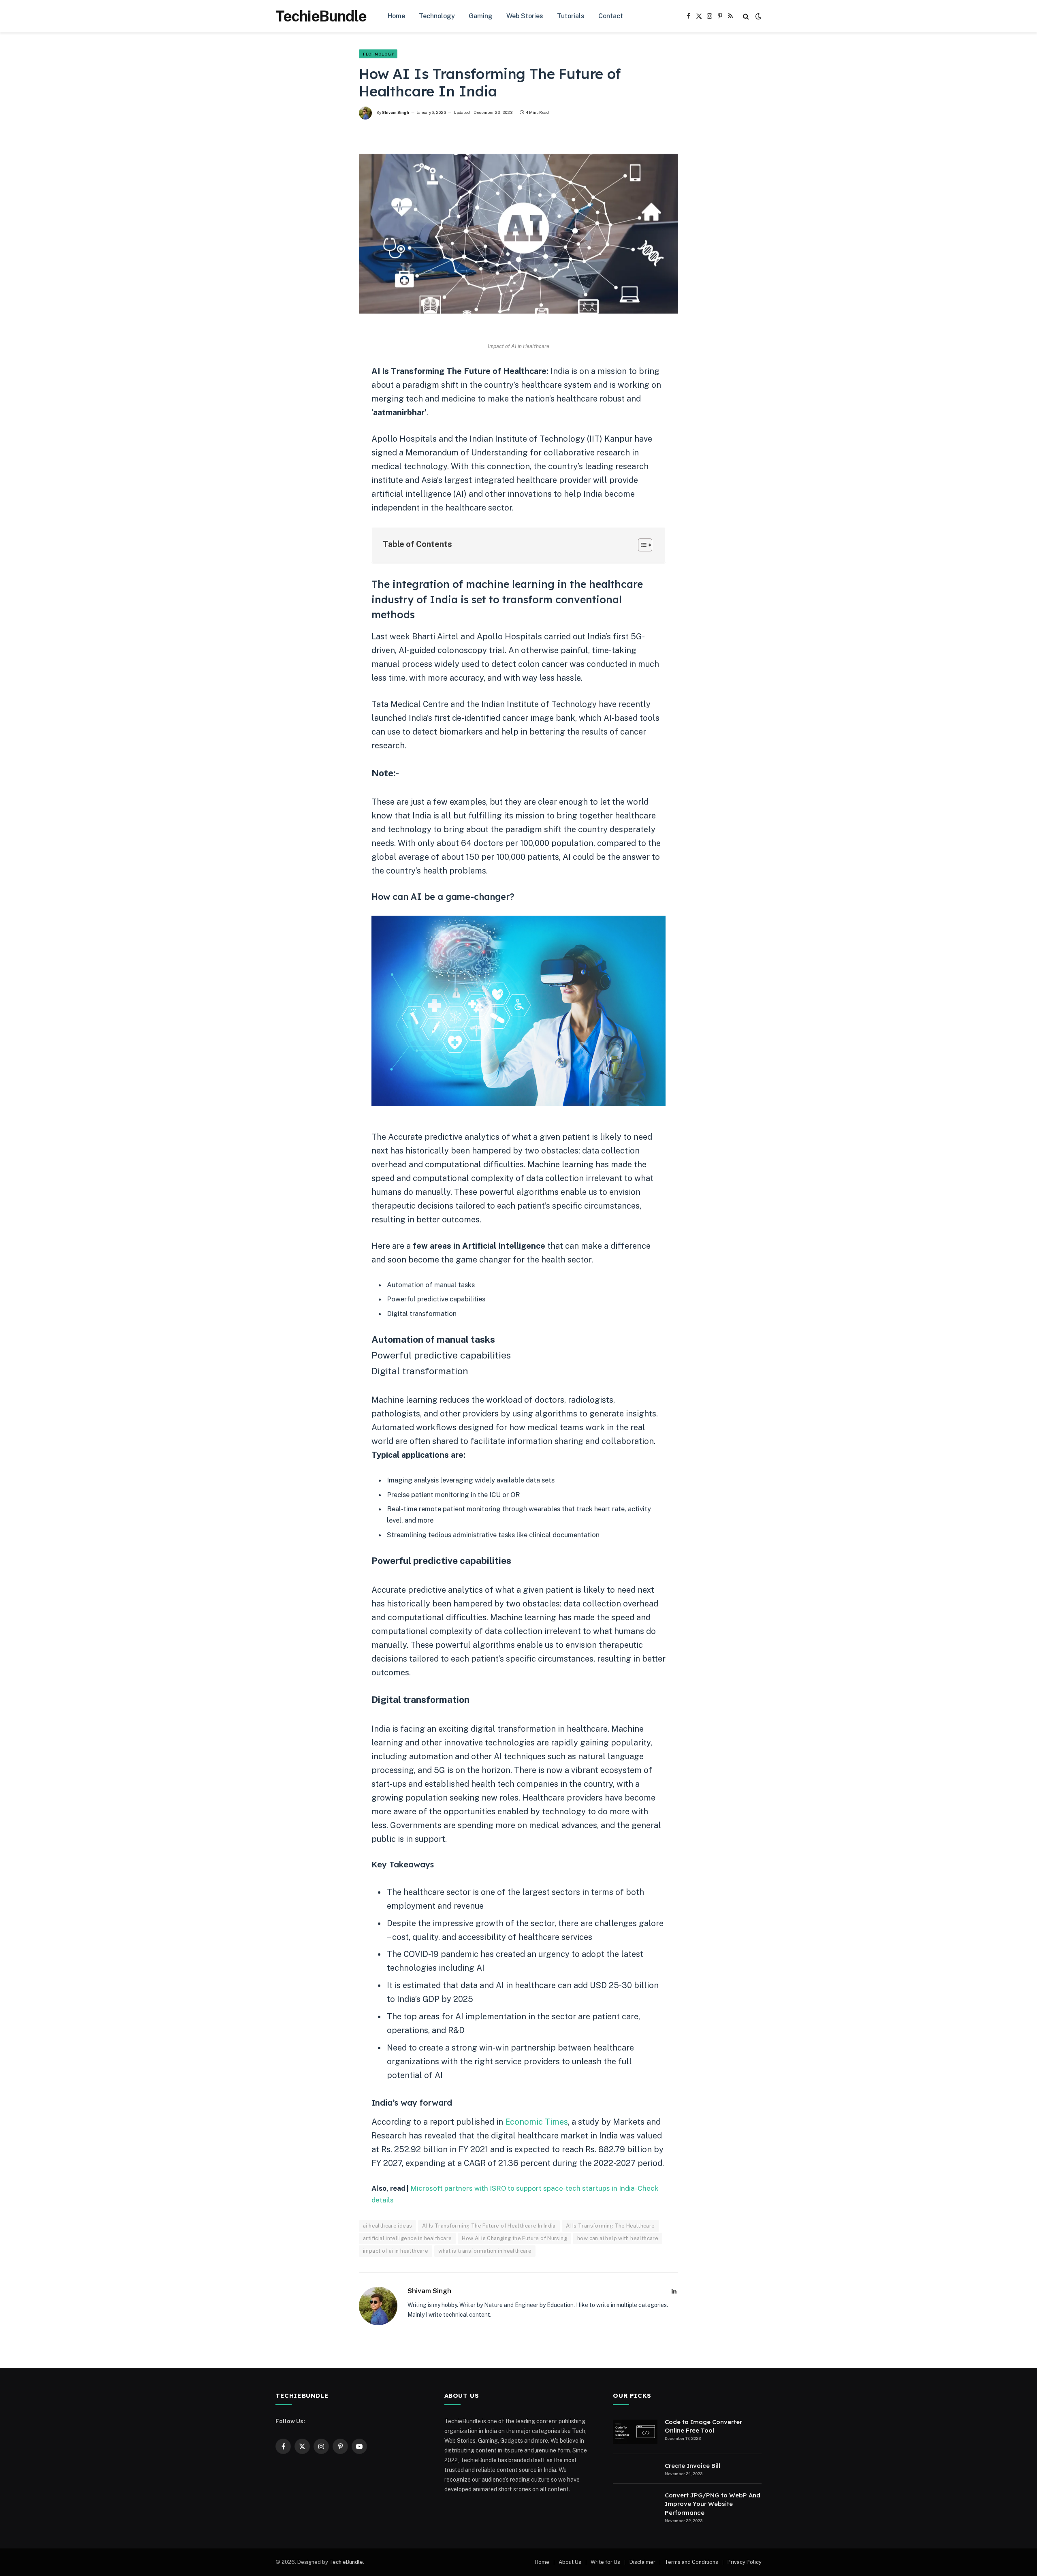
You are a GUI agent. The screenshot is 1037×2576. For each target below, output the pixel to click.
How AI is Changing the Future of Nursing (514, 2238)
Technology (437, 16)
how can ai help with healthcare (618, 2238)
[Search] (746, 16)
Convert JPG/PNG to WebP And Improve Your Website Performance (713, 2504)
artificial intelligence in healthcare (407, 2238)
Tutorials (571, 16)
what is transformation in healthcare (485, 2251)
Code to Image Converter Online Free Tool (703, 2426)
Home (396, 16)
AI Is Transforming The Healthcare (610, 2226)
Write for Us (605, 2562)
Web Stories (525, 16)
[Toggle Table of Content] (641, 545)
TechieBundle (346, 2562)
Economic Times (537, 2122)
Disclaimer (642, 2562)
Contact (611, 16)
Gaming (481, 16)
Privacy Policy (745, 2562)
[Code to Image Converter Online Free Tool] (635, 2432)
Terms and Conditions (691, 2562)
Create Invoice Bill (692, 2466)
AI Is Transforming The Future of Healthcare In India (489, 2226)
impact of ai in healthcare (396, 2251)
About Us (570, 2562)
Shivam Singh (396, 112)
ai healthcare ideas (387, 2226)
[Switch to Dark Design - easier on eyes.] (757, 16)
